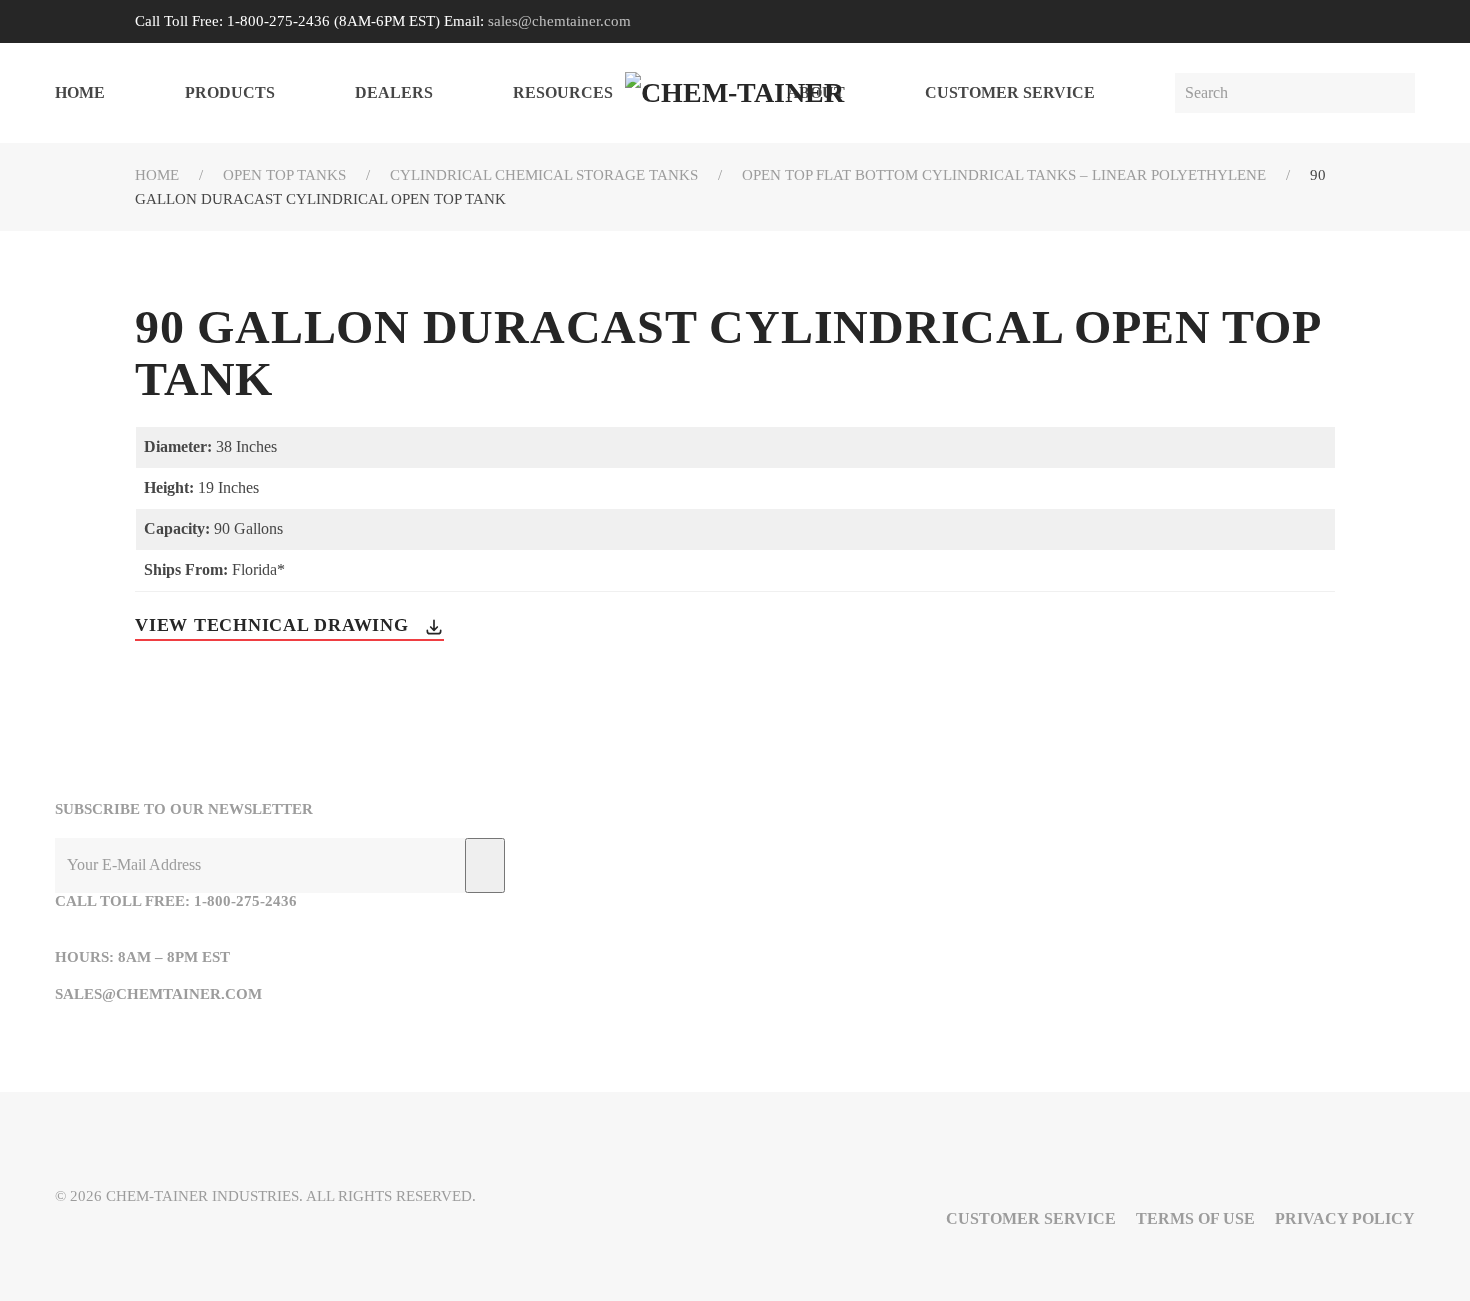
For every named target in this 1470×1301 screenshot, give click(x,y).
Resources (563, 92)
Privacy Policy (1345, 1218)
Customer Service (1010, 92)
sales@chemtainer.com (559, 21)
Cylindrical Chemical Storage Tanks (544, 175)
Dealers (394, 92)
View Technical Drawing (274, 625)
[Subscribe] (485, 865)
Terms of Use (1195, 1218)
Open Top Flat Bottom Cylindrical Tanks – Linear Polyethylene (1004, 175)
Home (80, 92)
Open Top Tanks (284, 175)
